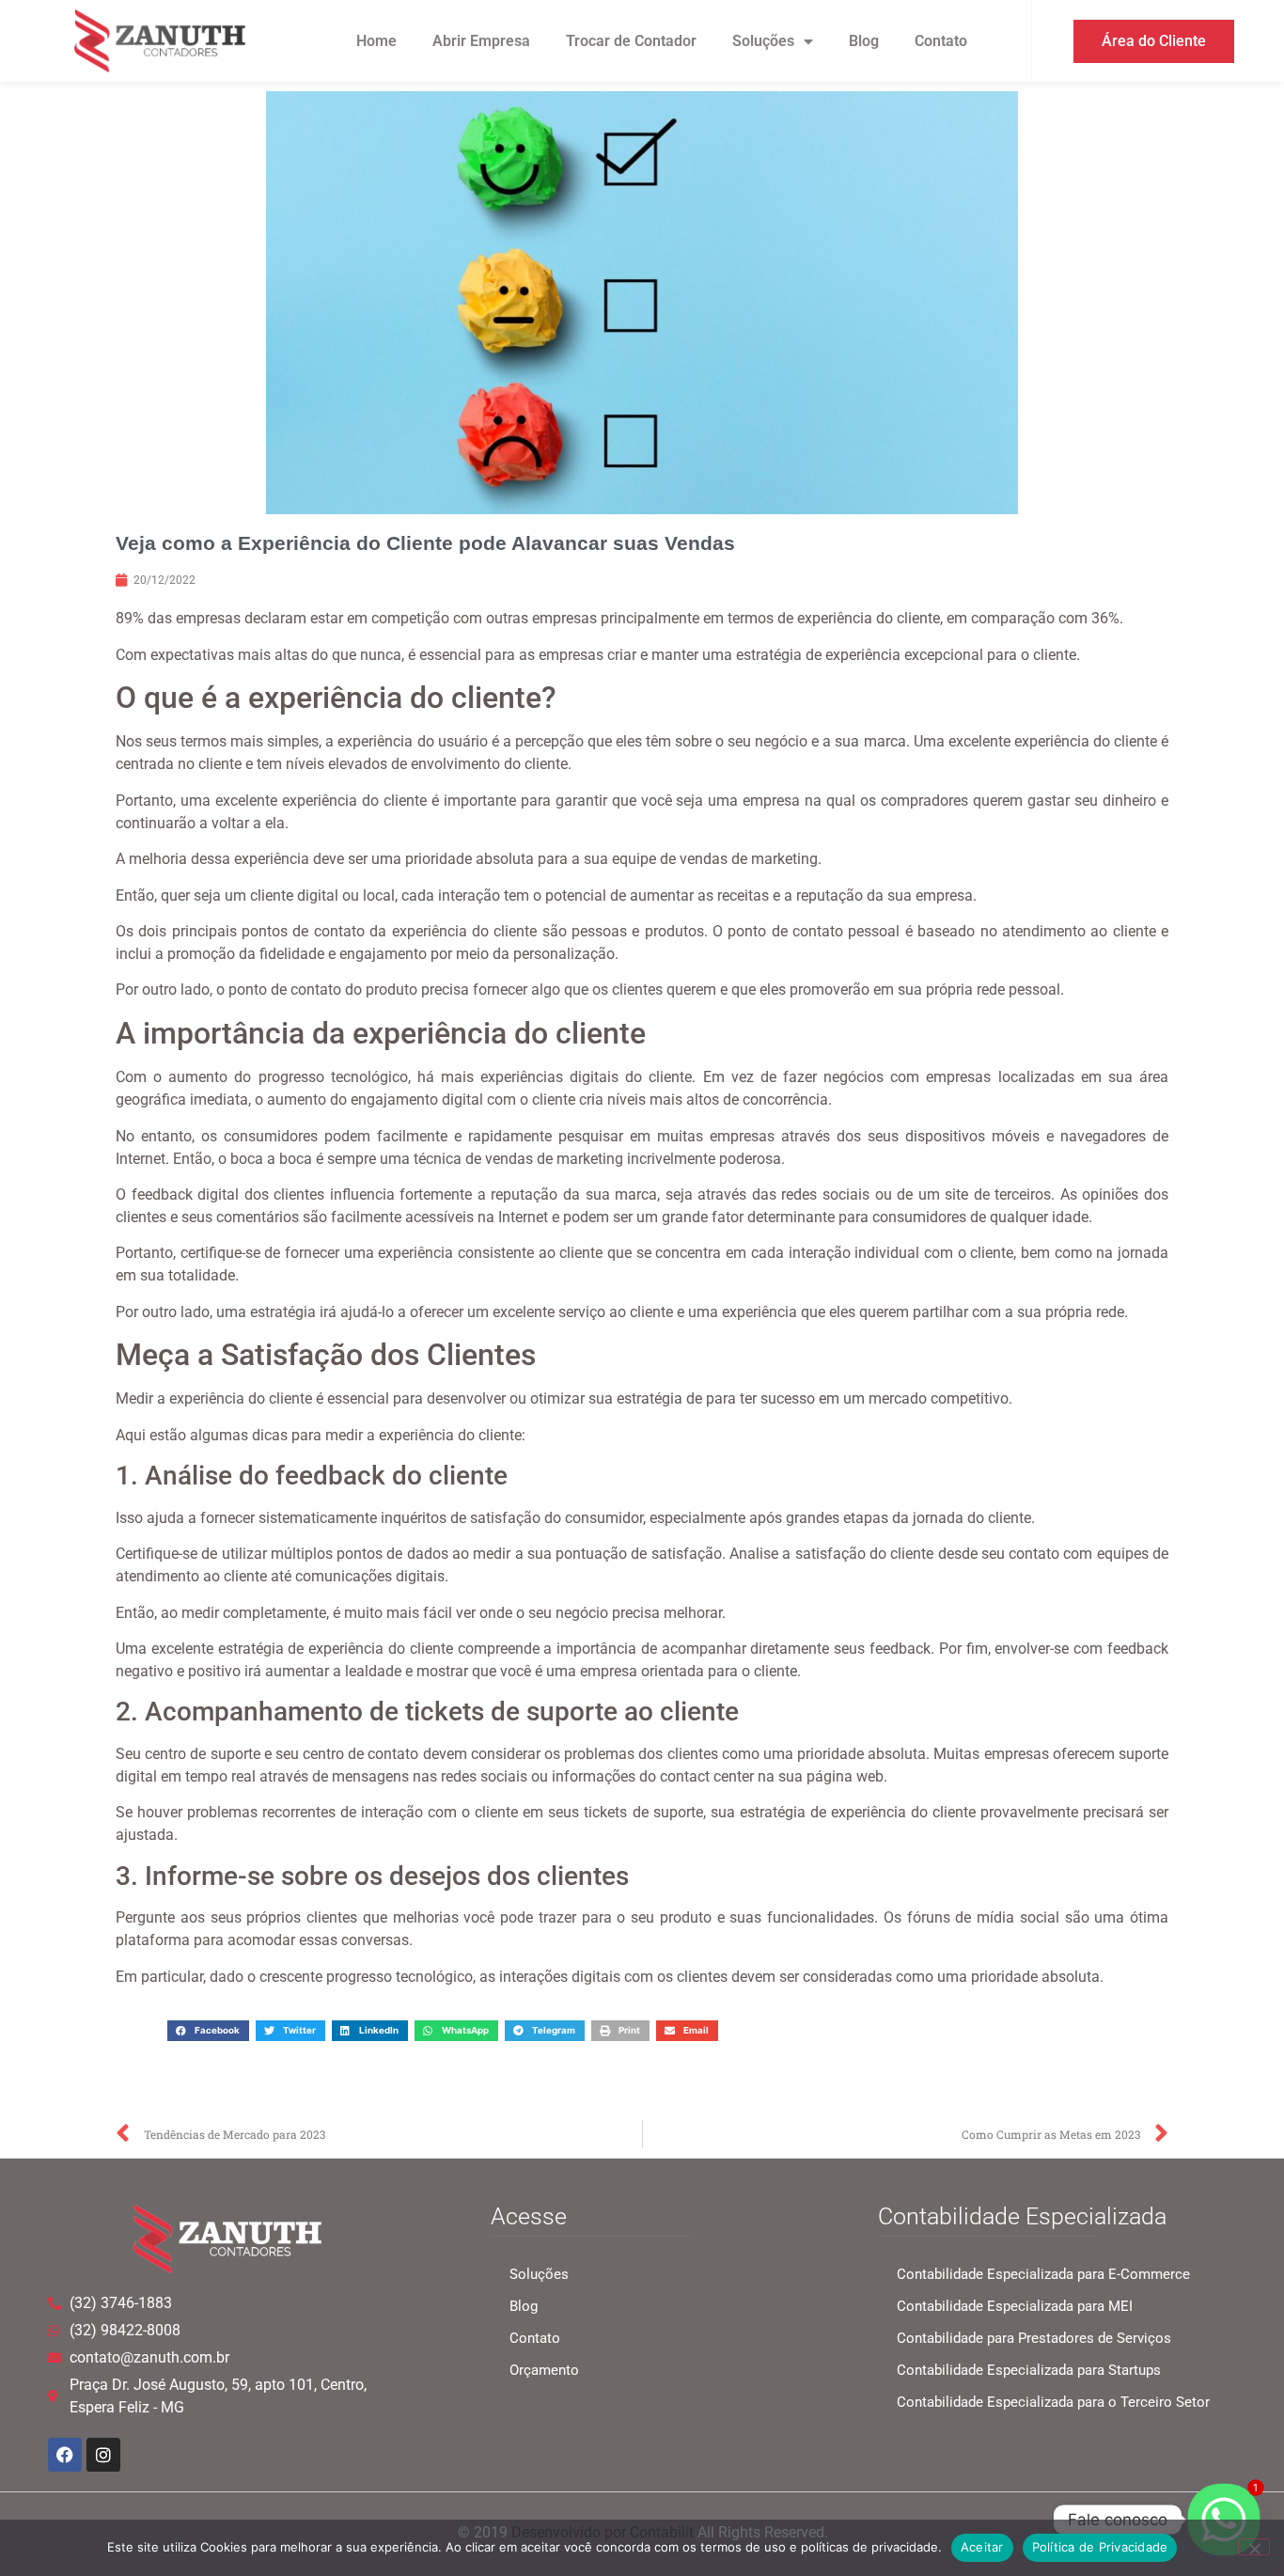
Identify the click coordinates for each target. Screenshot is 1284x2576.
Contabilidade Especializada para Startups (1029, 2370)
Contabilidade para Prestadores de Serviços (1034, 2338)
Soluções (763, 41)
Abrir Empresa (481, 41)
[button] (208, 2030)
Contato (941, 41)
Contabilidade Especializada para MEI (1015, 2306)
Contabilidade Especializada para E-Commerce (1043, 2274)
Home (376, 41)
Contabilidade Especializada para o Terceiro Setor (1053, 2402)
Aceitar (982, 2547)
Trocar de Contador (631, 41)
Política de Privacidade (1100, 2547)
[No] (1254, 2547)
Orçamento (544, 2370)
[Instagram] (103, 2455)
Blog (864, 41)
